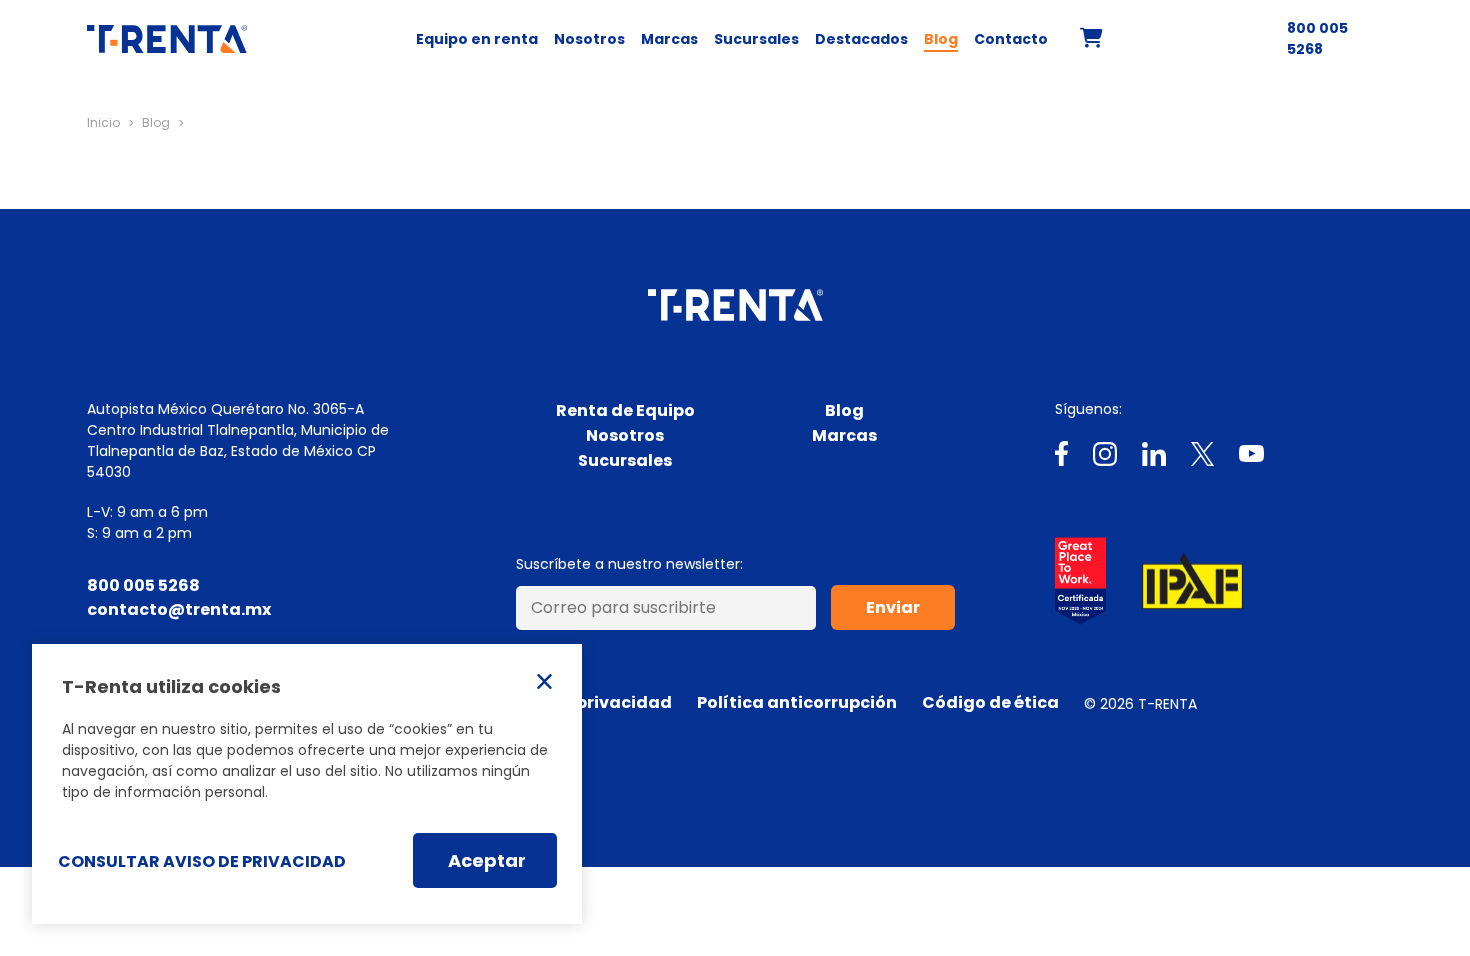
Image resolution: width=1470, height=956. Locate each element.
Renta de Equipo (625, 410)
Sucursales (756, 39)
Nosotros (589, 39)
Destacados (861, 39)
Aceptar (487, 860)
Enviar (893, 607)
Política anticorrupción (797, 702)
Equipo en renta (477, 39)
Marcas (669, 39)
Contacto (1011, 39)
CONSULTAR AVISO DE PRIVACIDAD (202, 861)
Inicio (103, 122)
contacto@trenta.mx (179, 609)
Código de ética (990, 702)
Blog (941, 39)
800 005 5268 (1317, 38)
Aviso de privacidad (586, 702)
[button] (1091, 41)
